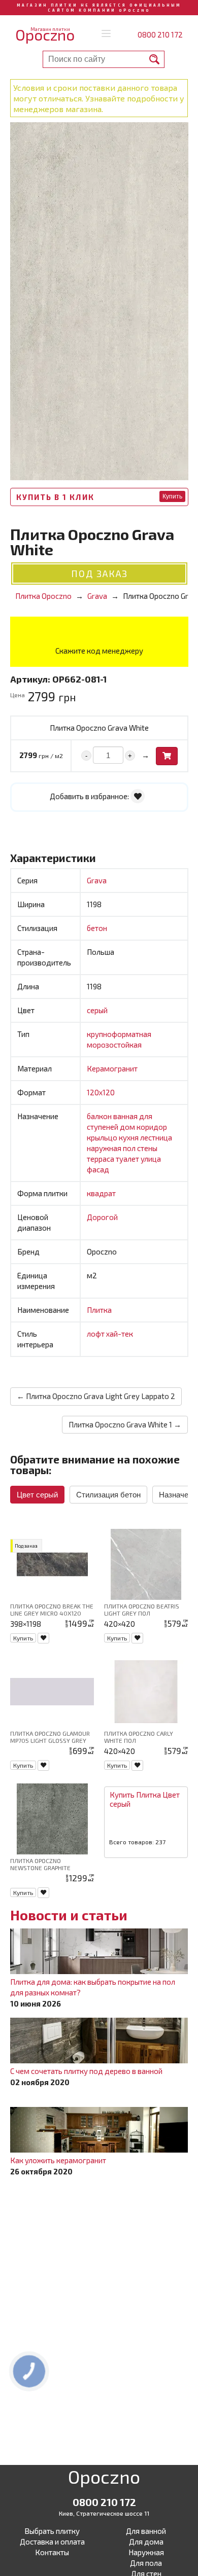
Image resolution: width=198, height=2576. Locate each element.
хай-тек (120, 1334)
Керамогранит (112, 1068)
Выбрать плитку (52, 2531)
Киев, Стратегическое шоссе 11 (104, 2513)
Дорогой (102, 1217)
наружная (105, 1148)
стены (147, 1148)
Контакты (52, 2552)
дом (128, 1127)
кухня (129, 1137)
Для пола (146, 2563)
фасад (98, 1169)
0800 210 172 (160, 34)
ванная (126, 1116)
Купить (172, 496)
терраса (101, 1159)
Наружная (146, 2552)
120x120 (101, 1092)
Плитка (99, 1310)
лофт (96, 1334)
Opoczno (104, 2479)
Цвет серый (37, 1495)
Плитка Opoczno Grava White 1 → (125, 1424)
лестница (156, 1137)
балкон (100, 1116)
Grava (97, 880)
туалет (128, 1159)
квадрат (101, 1193)
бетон (97, 928)
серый (97, 1010)
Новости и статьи (69, 1915)
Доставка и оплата (52, 2542)
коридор (152, 1127)
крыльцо (103, 1137)
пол (130, 1148)
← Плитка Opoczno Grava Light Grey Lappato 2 (96, 1396)
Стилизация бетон (108, 1495)
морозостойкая (114, 1045)
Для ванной (146, 2531)
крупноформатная (119, 1034)
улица (151, 1159)
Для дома (146, 2542)
